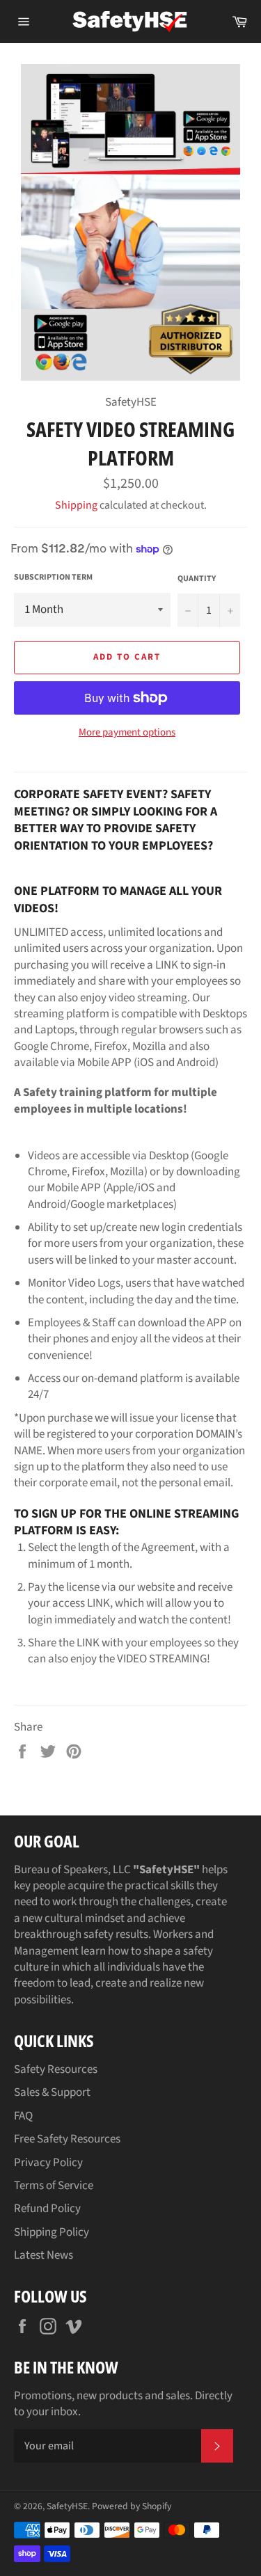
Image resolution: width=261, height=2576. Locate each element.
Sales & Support (52, 2092)
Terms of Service (54, 2186)
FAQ (23, 2116)
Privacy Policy (48, 2163)
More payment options (127, 733)
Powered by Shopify (132, 2506)
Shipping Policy (52, 2232)
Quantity (197, 579)
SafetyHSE (67, 2506)
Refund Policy (47, 2209)
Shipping (76, 505)
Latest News (43, 2255)
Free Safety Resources (67, 2139)
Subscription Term (53, 578)
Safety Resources (56, 2069)
